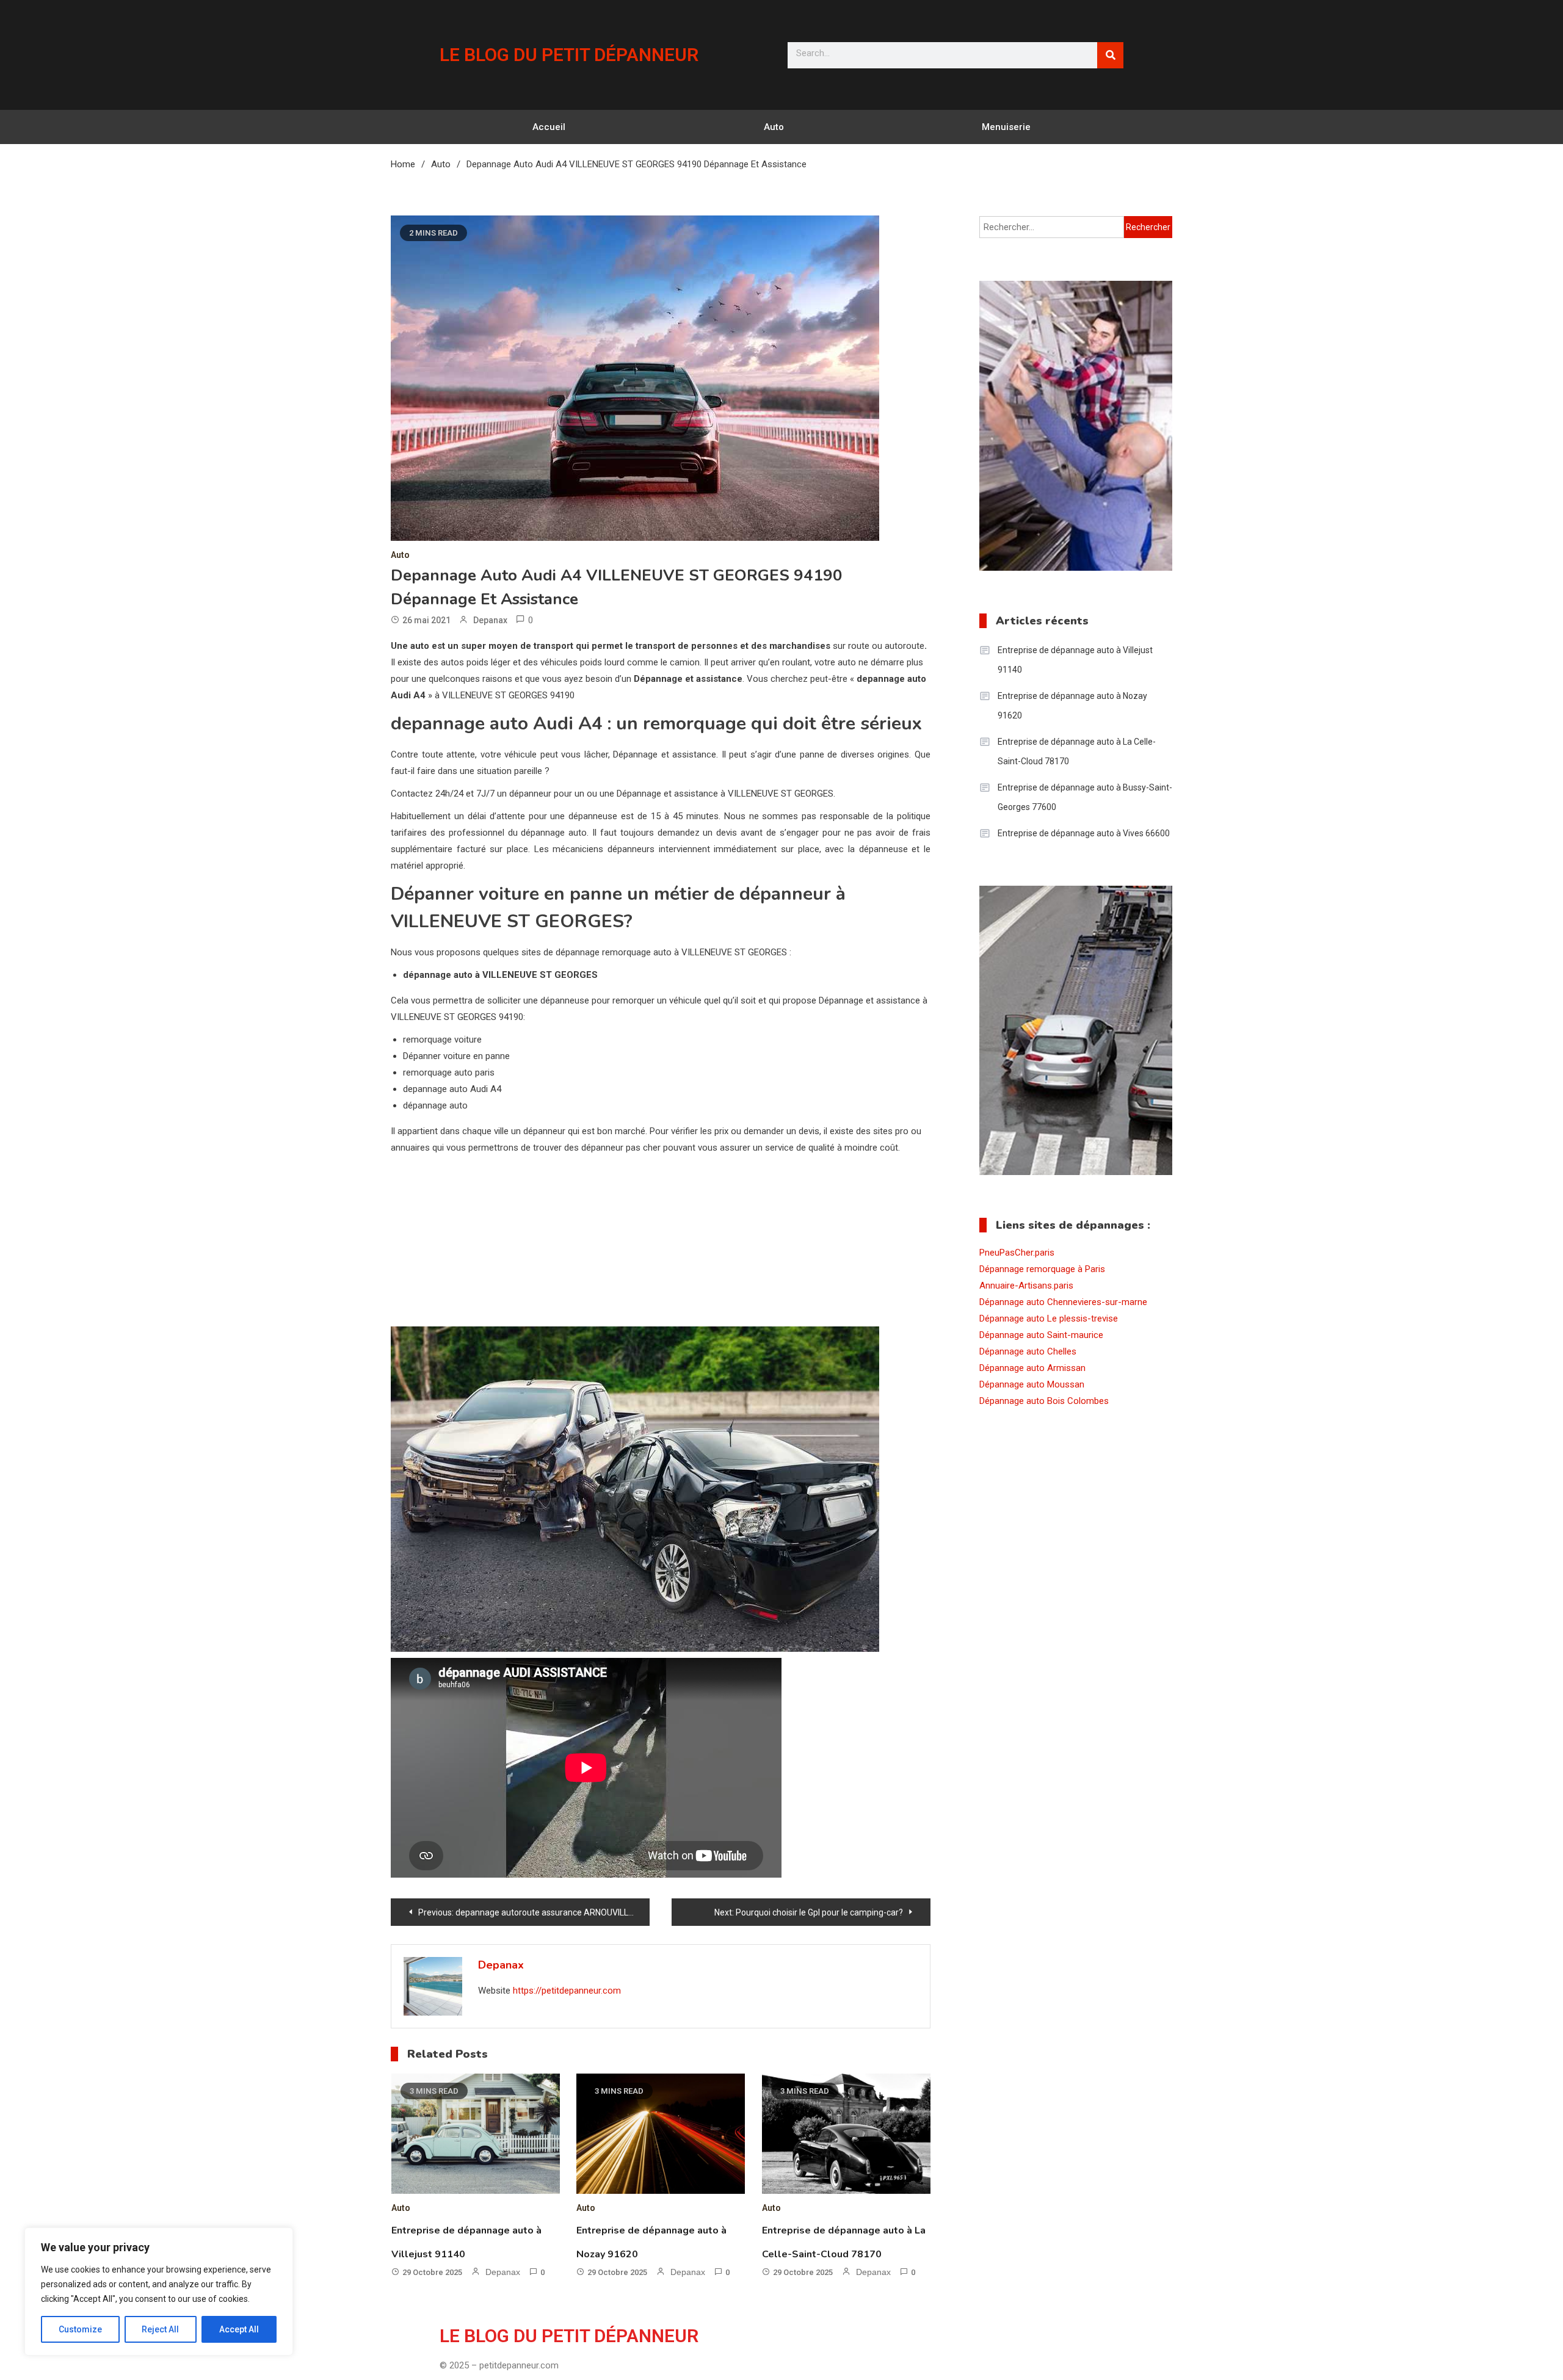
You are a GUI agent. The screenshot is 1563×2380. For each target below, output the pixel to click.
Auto (774, 127)
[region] (159, 2291)
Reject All (160, 2329)
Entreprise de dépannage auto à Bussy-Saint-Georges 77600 (1085, 797)
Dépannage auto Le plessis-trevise (1049, 1318)
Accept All (239, 2329)
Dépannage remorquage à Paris (1042, 1269)
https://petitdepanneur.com (567, 1991)
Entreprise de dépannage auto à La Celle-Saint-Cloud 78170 (1077, 751)
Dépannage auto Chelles (1028, 1351)
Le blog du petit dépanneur (569, 55)
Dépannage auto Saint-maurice (1041, 1335)
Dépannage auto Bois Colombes (1044, 1401)
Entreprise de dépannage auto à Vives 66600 (1084, 833)
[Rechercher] (1110, 55)
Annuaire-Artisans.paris (1026, 1286)
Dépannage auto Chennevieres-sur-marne (1063, 1302)
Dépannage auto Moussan (1032, 1384)
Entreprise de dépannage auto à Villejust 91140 (1075, 660)
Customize (80, 2329)
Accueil (549, 127)
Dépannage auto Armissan (1032, 1368)
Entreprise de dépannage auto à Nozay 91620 (1072, 706)
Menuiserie (1006, 127)
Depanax (490, 620)
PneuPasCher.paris (1017, 1253)
